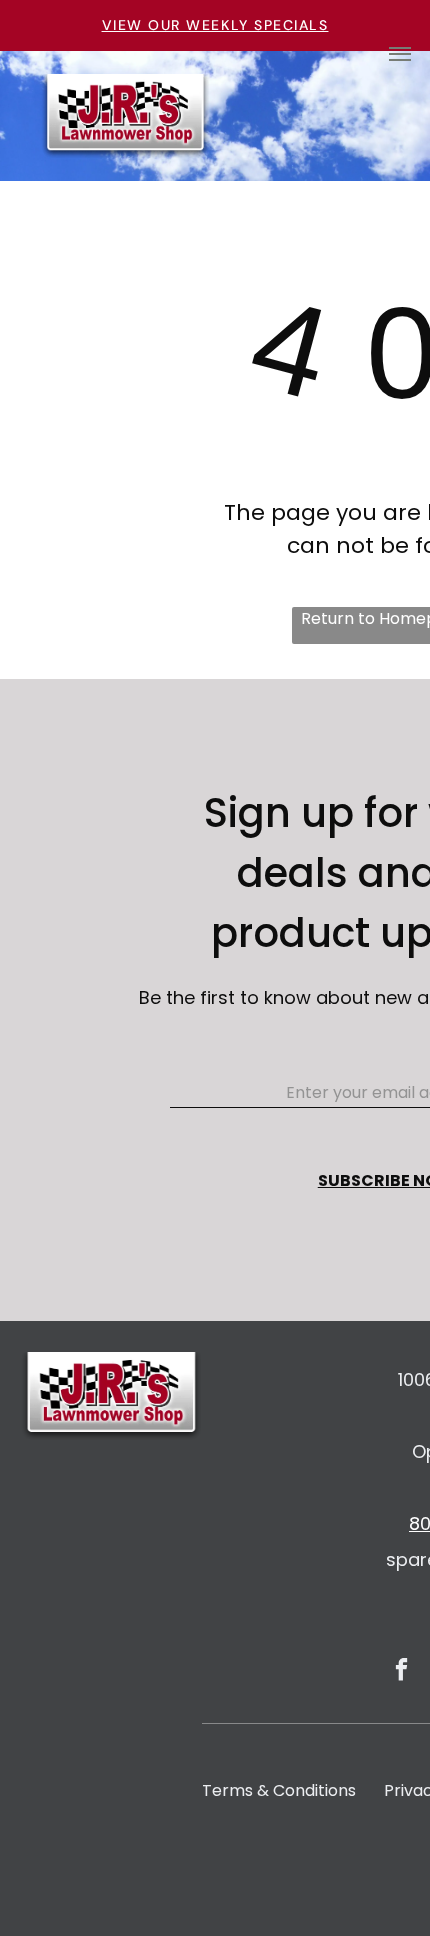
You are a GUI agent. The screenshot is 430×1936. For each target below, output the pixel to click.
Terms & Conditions (279, 1790)
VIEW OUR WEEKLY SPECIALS (215, 25)
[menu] (400, 54)
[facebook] (401, 1672)
